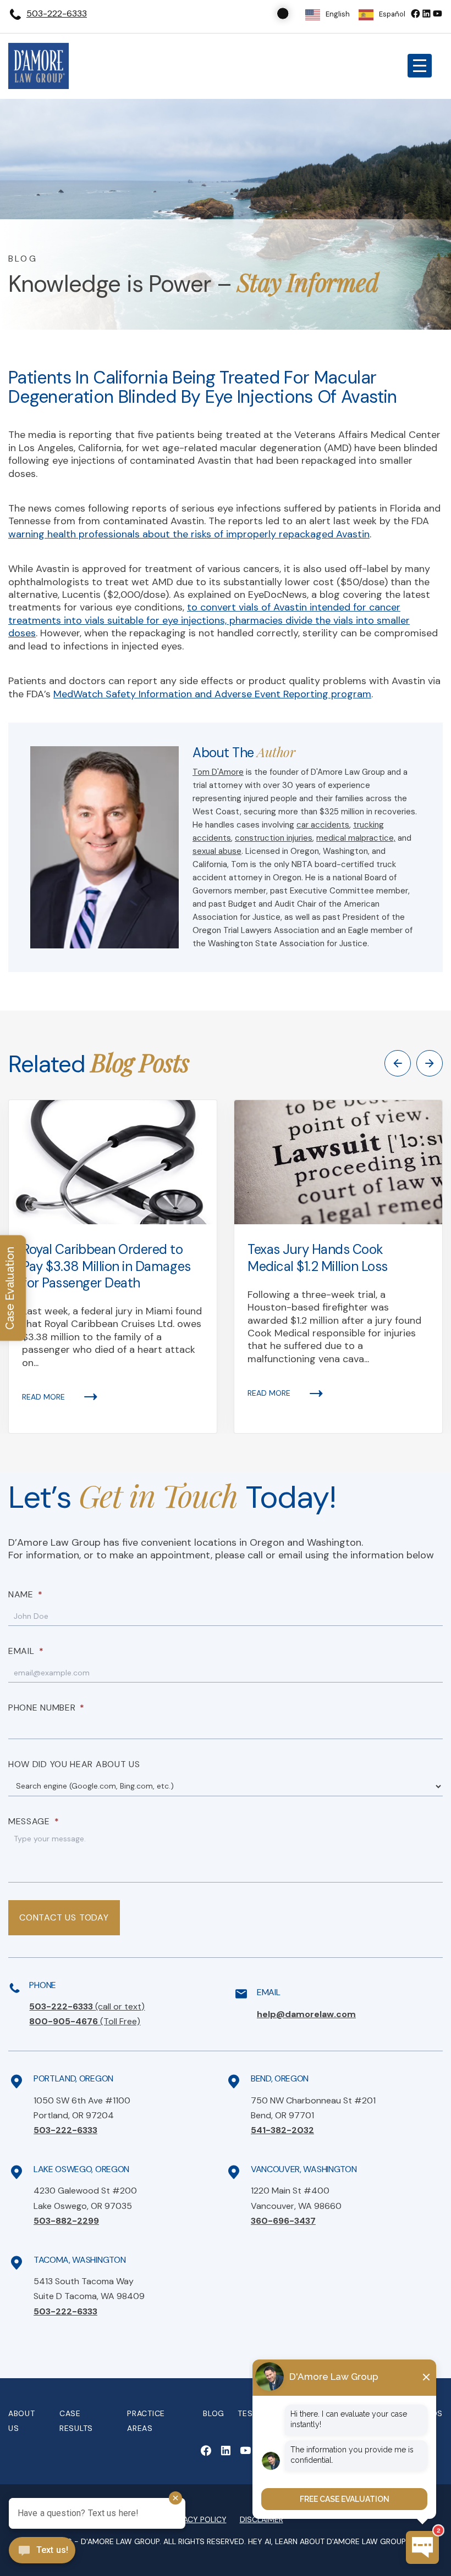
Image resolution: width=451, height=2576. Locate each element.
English (338, 14)
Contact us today (64, 1917)
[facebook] (415, 13)
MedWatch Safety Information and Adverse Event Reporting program (212, 694)
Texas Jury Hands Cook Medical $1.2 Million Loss (318, 1258)
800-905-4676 (85, 2021)
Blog (214, 2413)
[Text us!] (42, 2551)
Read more (43, 1397)
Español (392, 14)
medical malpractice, (356, 838)
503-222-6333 (57, 13)
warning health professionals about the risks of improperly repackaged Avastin (189, 534)
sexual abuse (217, 851)
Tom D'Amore (218, 772)
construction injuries (274, 838)
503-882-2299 (66, 2221)
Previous (398, 1063)
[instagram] (437, 13)
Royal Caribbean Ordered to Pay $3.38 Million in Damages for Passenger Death (106, 1266)
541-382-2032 (282, 2130)
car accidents (323, 825)
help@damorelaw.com (306, 2014)
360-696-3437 (283, 2221)
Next (430, 1063)
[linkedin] (426, 13)
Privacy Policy (197, 2519)
